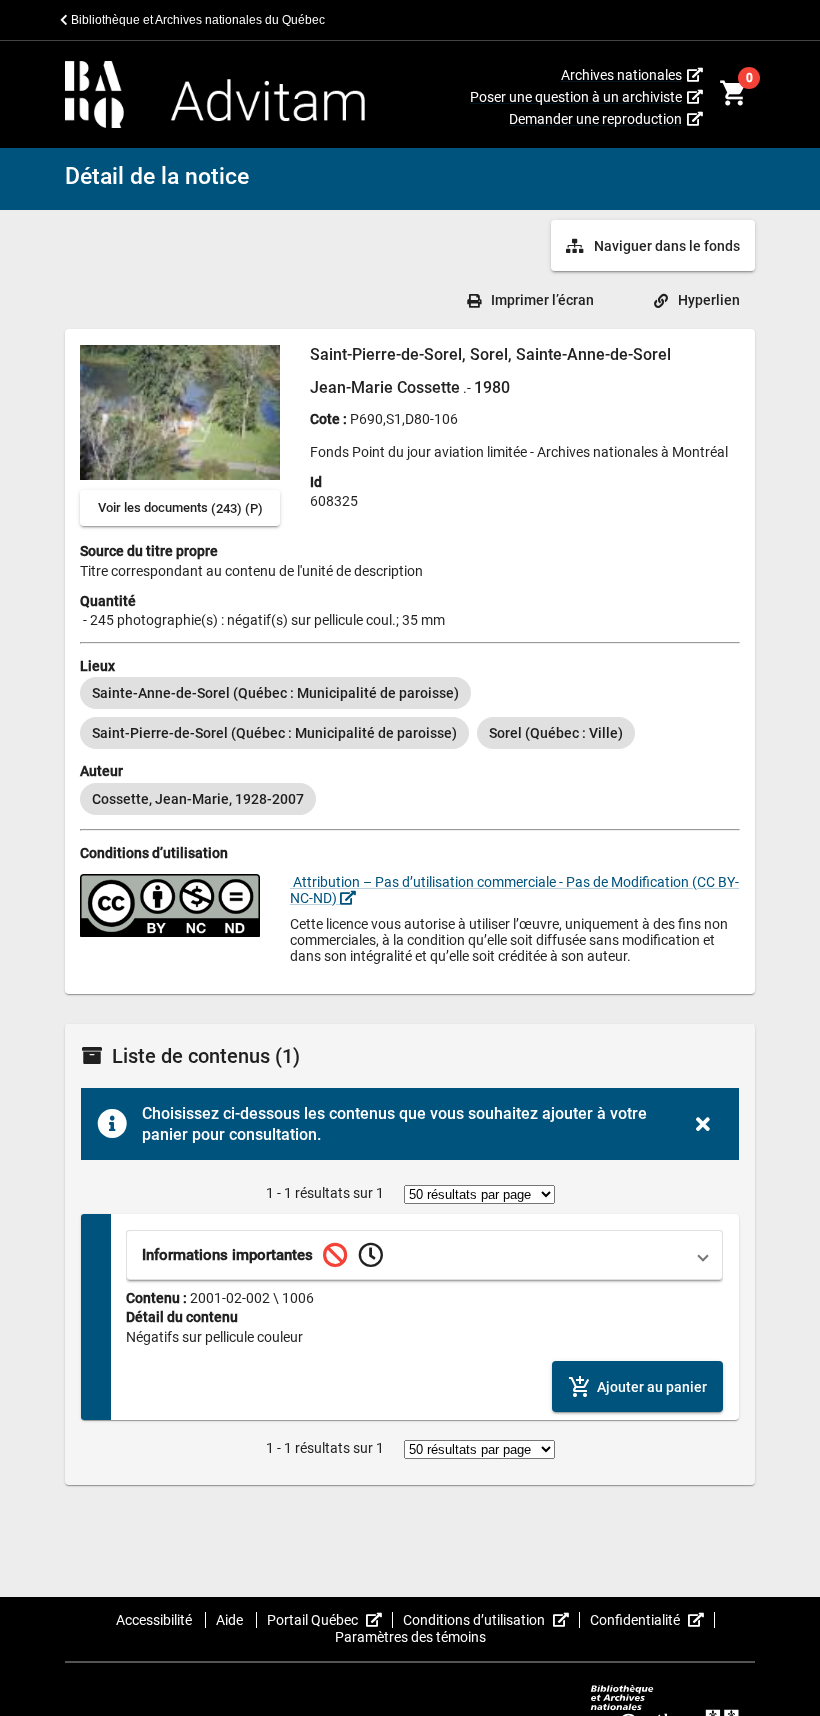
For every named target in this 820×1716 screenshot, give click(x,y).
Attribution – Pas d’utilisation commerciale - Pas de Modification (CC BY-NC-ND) (514, 890)
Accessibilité (155, 1620)
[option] (275, 693)
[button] (424, 1255)
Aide (231, 1620)
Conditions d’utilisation (491, 1620)
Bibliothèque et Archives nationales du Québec (196, 20)
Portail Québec (330, 1620)
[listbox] (410, 713)
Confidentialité (652, 1620)
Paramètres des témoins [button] (410, 1637)
